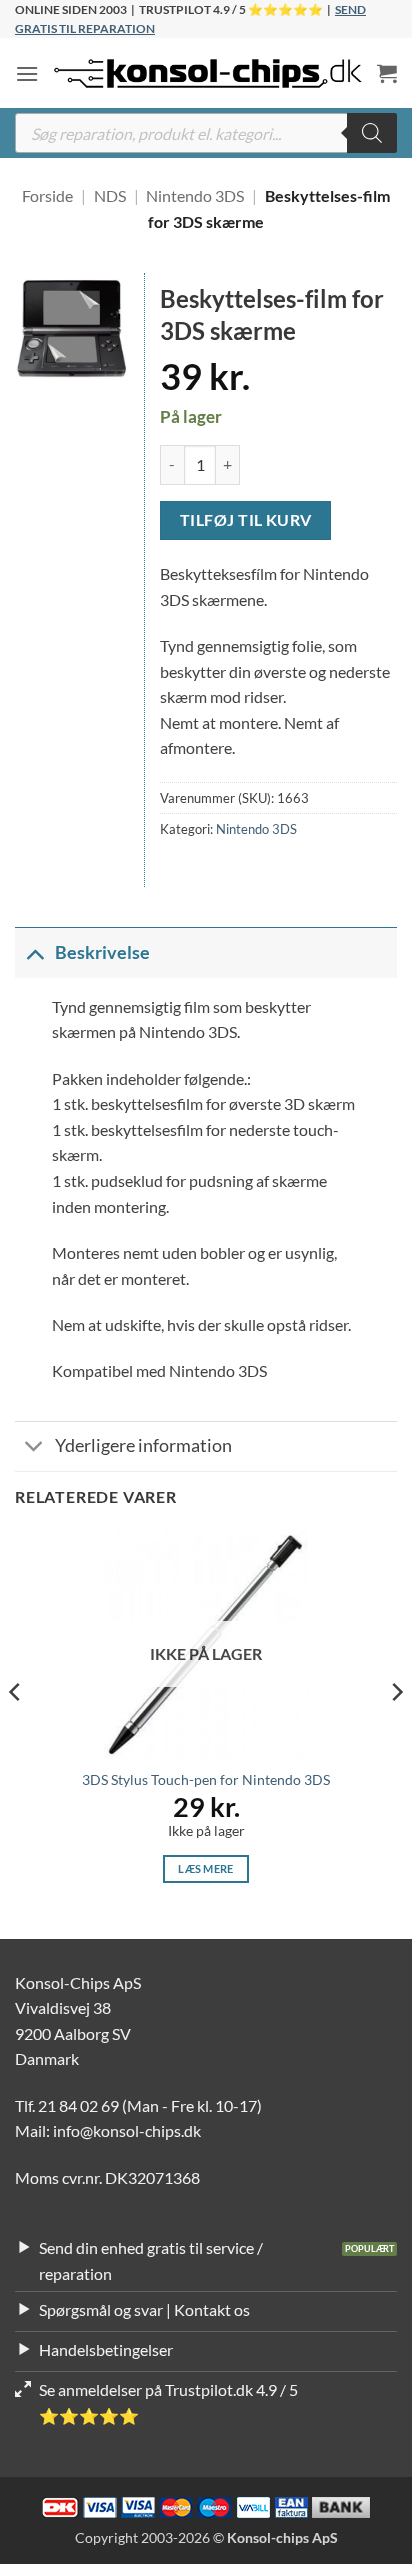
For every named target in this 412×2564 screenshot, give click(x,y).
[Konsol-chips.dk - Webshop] (208, 73)
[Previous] (16, 1731)
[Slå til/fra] (34, 952)
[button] (27, 73)
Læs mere (206, 1868)
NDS (110, 195)
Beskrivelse (102, 952)
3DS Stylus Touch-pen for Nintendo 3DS (206, 1780)
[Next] (396, 1731)
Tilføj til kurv (246, 520)
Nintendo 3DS (195, 195)
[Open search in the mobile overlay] (206, 133)
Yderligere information (143, 1445)
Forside (47, 195)
